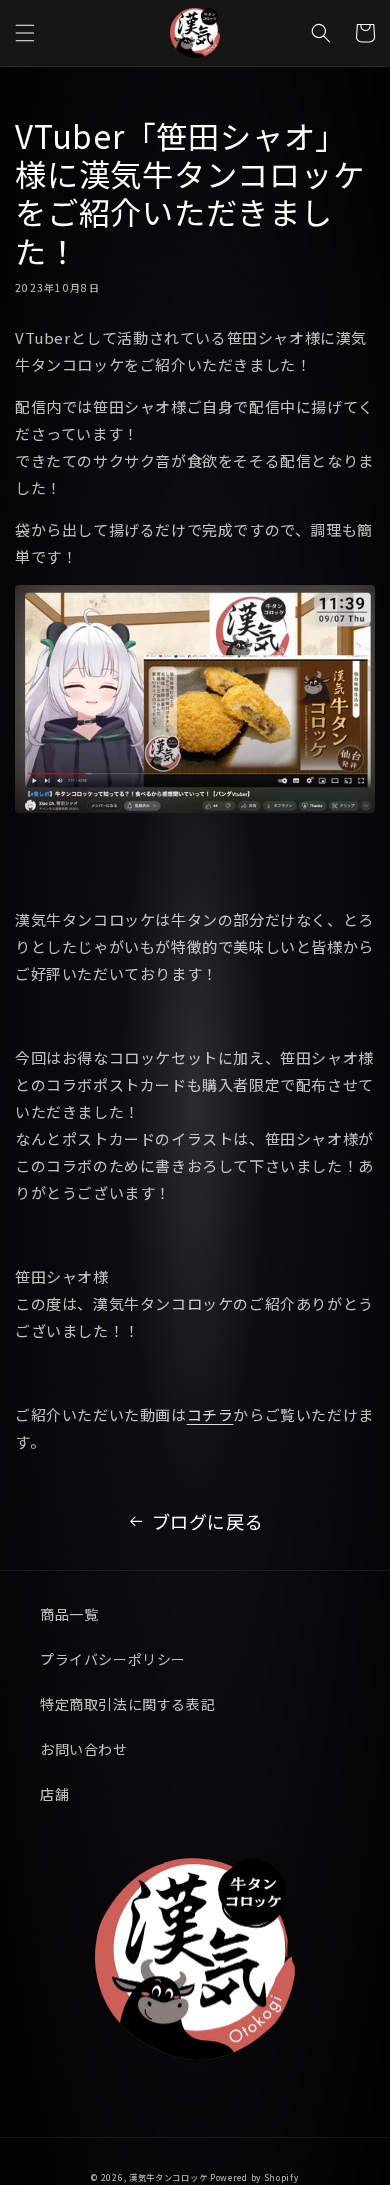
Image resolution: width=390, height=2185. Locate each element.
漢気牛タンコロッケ (168, 2177)
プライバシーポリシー (113, 1659)
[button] (25, 33)
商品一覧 (69, 1614)
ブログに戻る (208, 1521)
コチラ (210, 1414)
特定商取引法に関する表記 (127, 1704)
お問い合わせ (84, 1749)
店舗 (54, 1794)
